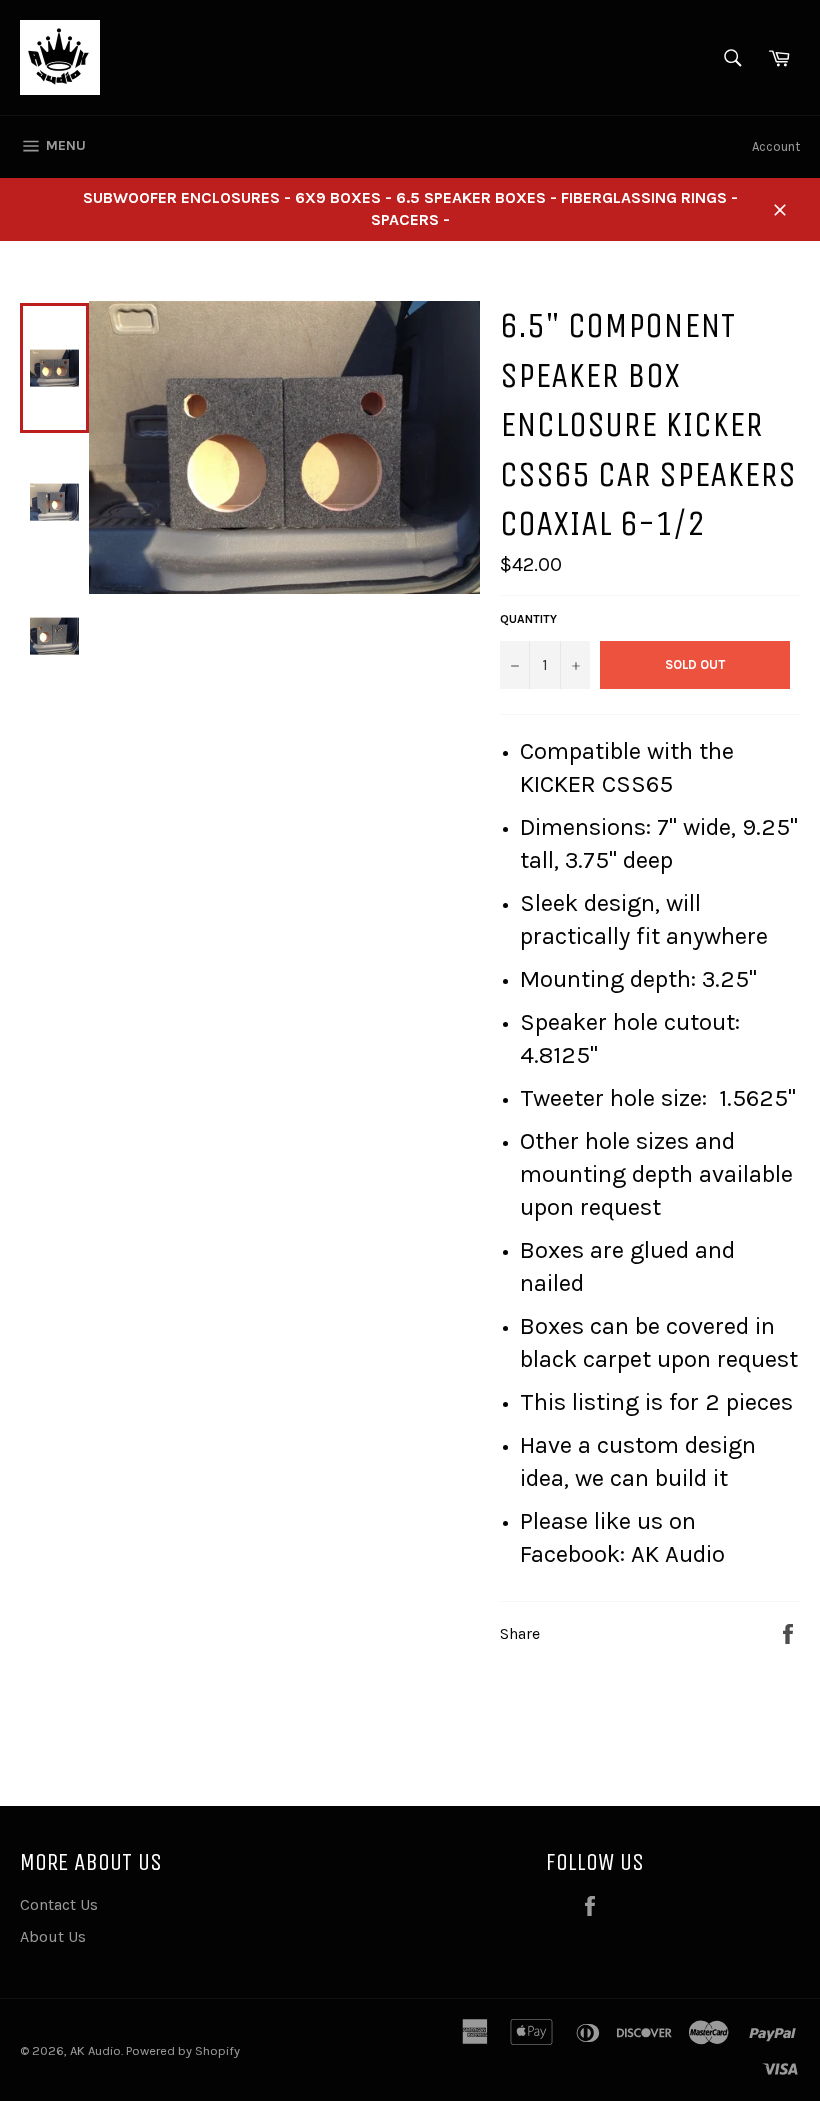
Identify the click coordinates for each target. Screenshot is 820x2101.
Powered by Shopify (183, 2050)
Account (776, 146)
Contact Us (59, 1904)
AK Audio (95, 2050)
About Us (53, 1936)
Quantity (528, 619)
